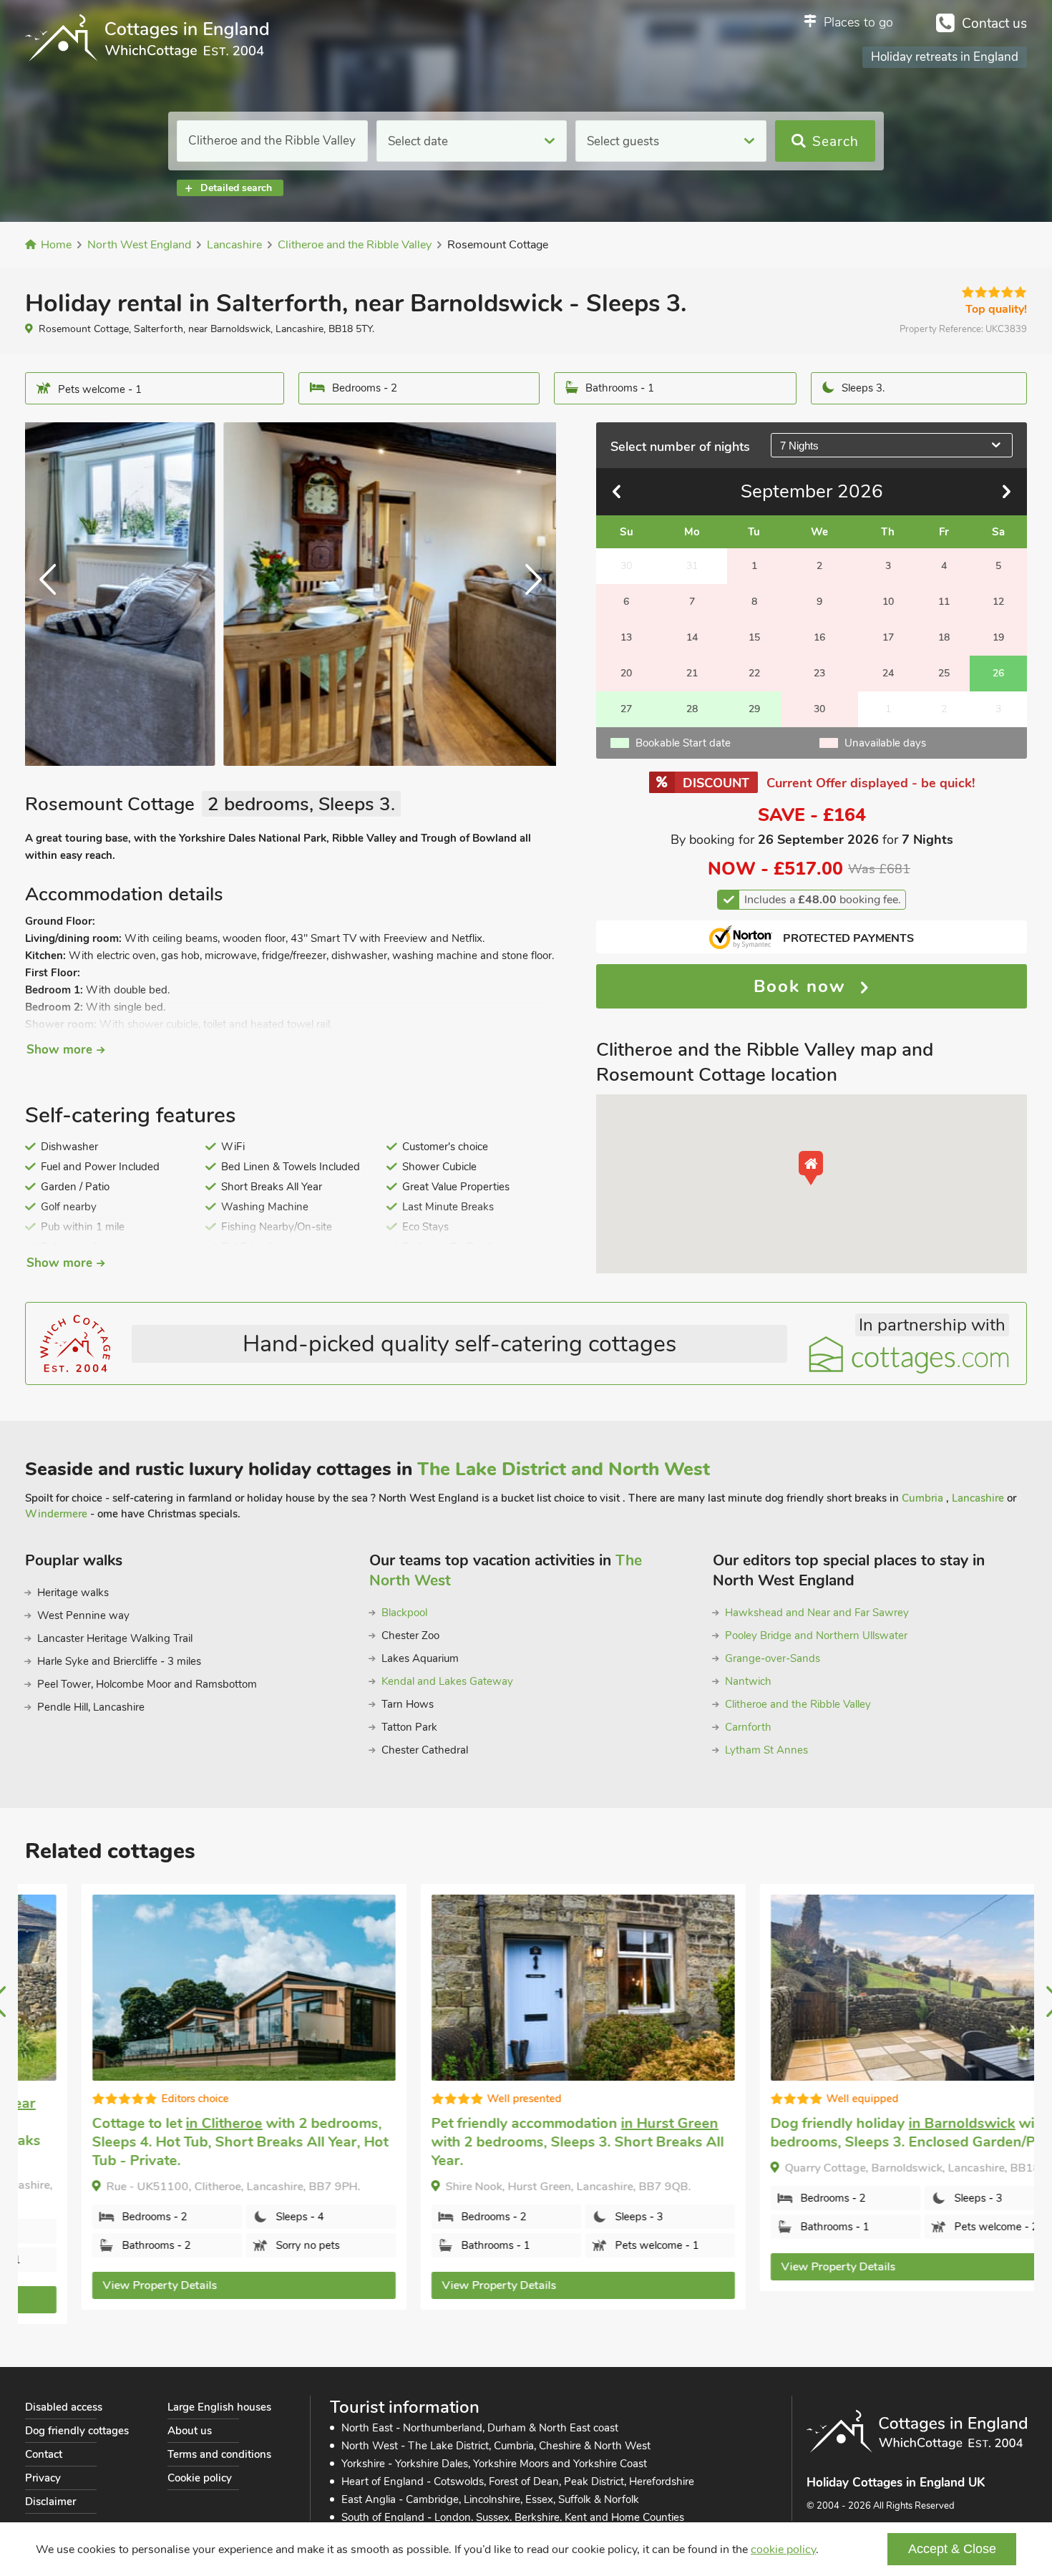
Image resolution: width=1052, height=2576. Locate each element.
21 (692, 673)
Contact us (994, 24)
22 (754, 673)
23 (819, 673)
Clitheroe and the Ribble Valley (798, 1704)
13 (626, 637)
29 (754, 709)
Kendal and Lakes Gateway (447, 1681)
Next (527, 594)
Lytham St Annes (766, 1750)
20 (626, 673)
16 (819, 637)
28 (692, 709)
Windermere (56, 1514)
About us (190, 2431)
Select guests (623, 141)
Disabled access (64, 2407)
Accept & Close (952, 2549)
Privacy (43, 2478)
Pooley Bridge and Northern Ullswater (816, 1635)
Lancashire (979, 1498)
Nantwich (748, 1681)
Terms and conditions (219, 2454)
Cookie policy (200, 2478)
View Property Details (104, 2285)
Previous (54, 594)
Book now (803, 986)
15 (754, 637)
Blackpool (404, 1613)
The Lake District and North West (564, 1469)
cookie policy (783, 2550)
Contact (44, 2454)
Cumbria (924, 1498)
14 (692, 637)
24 (888, 673)
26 (998, 673)
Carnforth (748, 1727)
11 (944, 602)
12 (998, 602)
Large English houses (219, 2407)
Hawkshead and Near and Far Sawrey (817, 1613)
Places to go (858, 22)
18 (944, 637)
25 (944, 673)
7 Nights (799, 446)
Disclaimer (50, 2502)
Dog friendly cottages (77, 2431)
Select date (418, 141)
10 (888, 602)
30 (819, 709)
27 (626, 709)
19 (998, 637)
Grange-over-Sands (773, 1658)
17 (888, 637)
